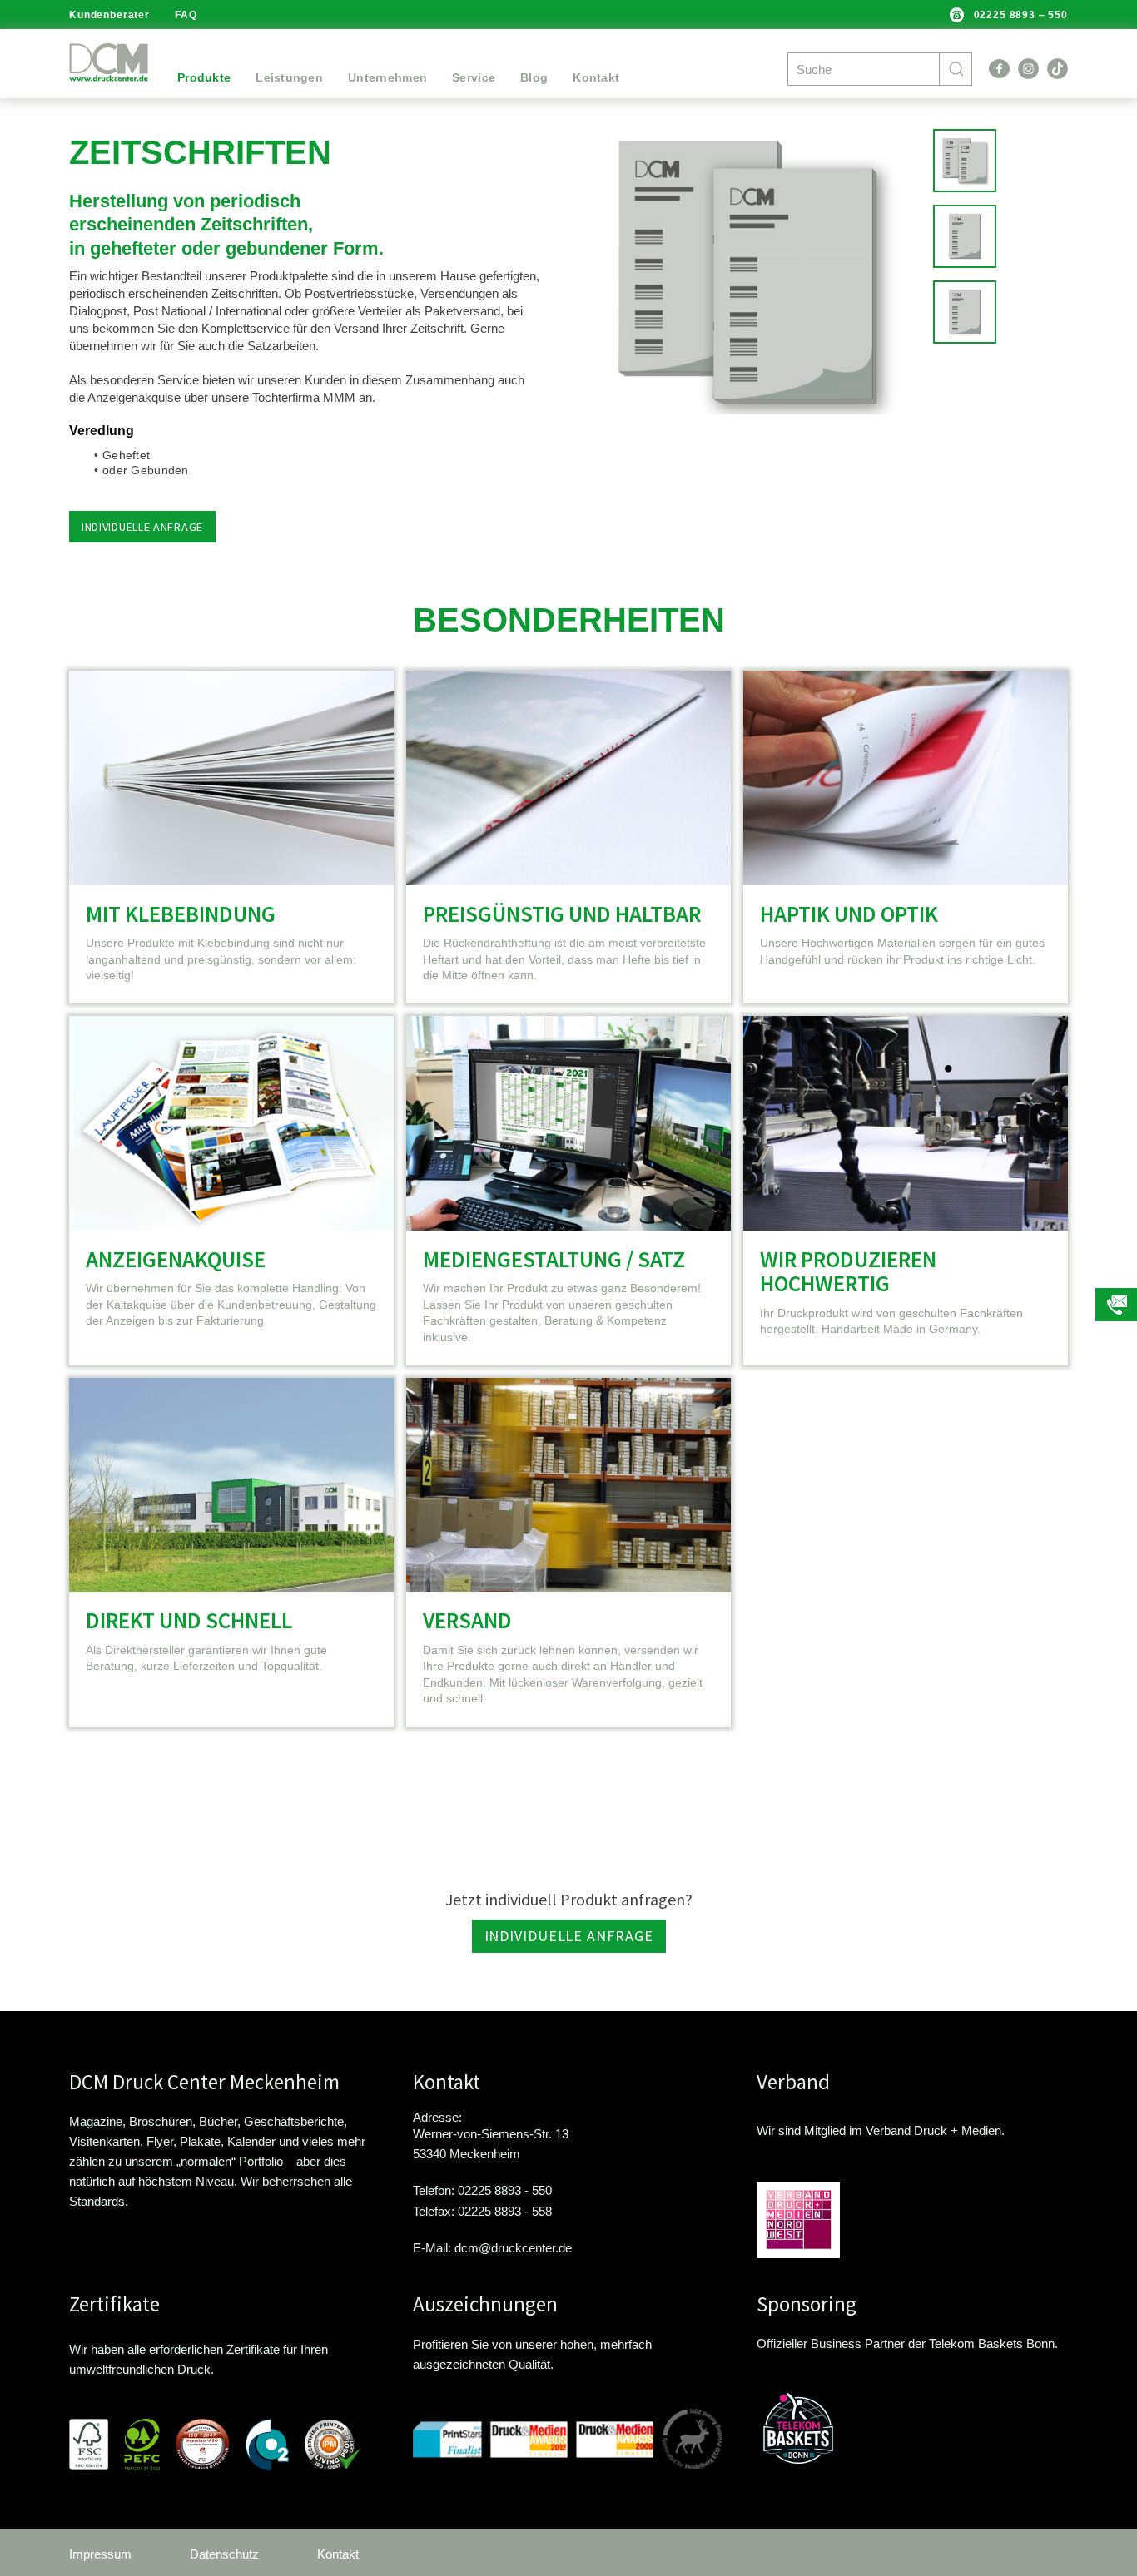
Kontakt (596, 77)
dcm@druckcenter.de (513, 2247)
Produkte (204, 77)
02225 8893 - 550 (505, 2190)
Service (474, 77)
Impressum (100, 2554)
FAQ (186, 15)
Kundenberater (109, 15)
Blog (534, 77)
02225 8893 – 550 (1021, 15)
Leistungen (289, 77)
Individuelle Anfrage (569, 1936)
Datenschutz (224, 2554)
